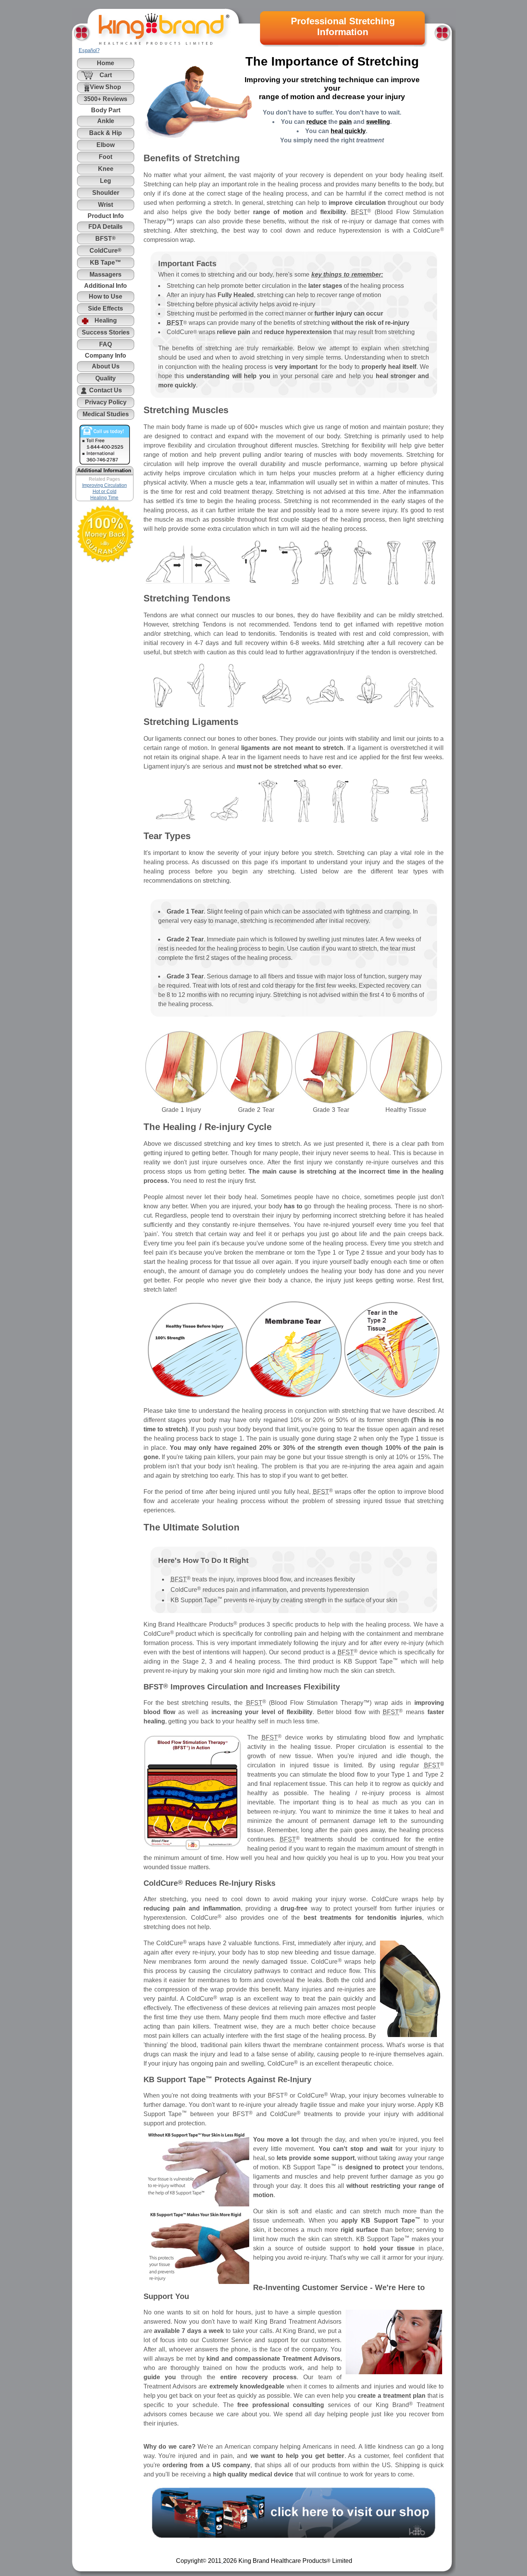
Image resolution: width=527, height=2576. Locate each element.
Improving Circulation (105, 485)
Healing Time (104, 498)
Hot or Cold (105, 492)
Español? (89, 50)
